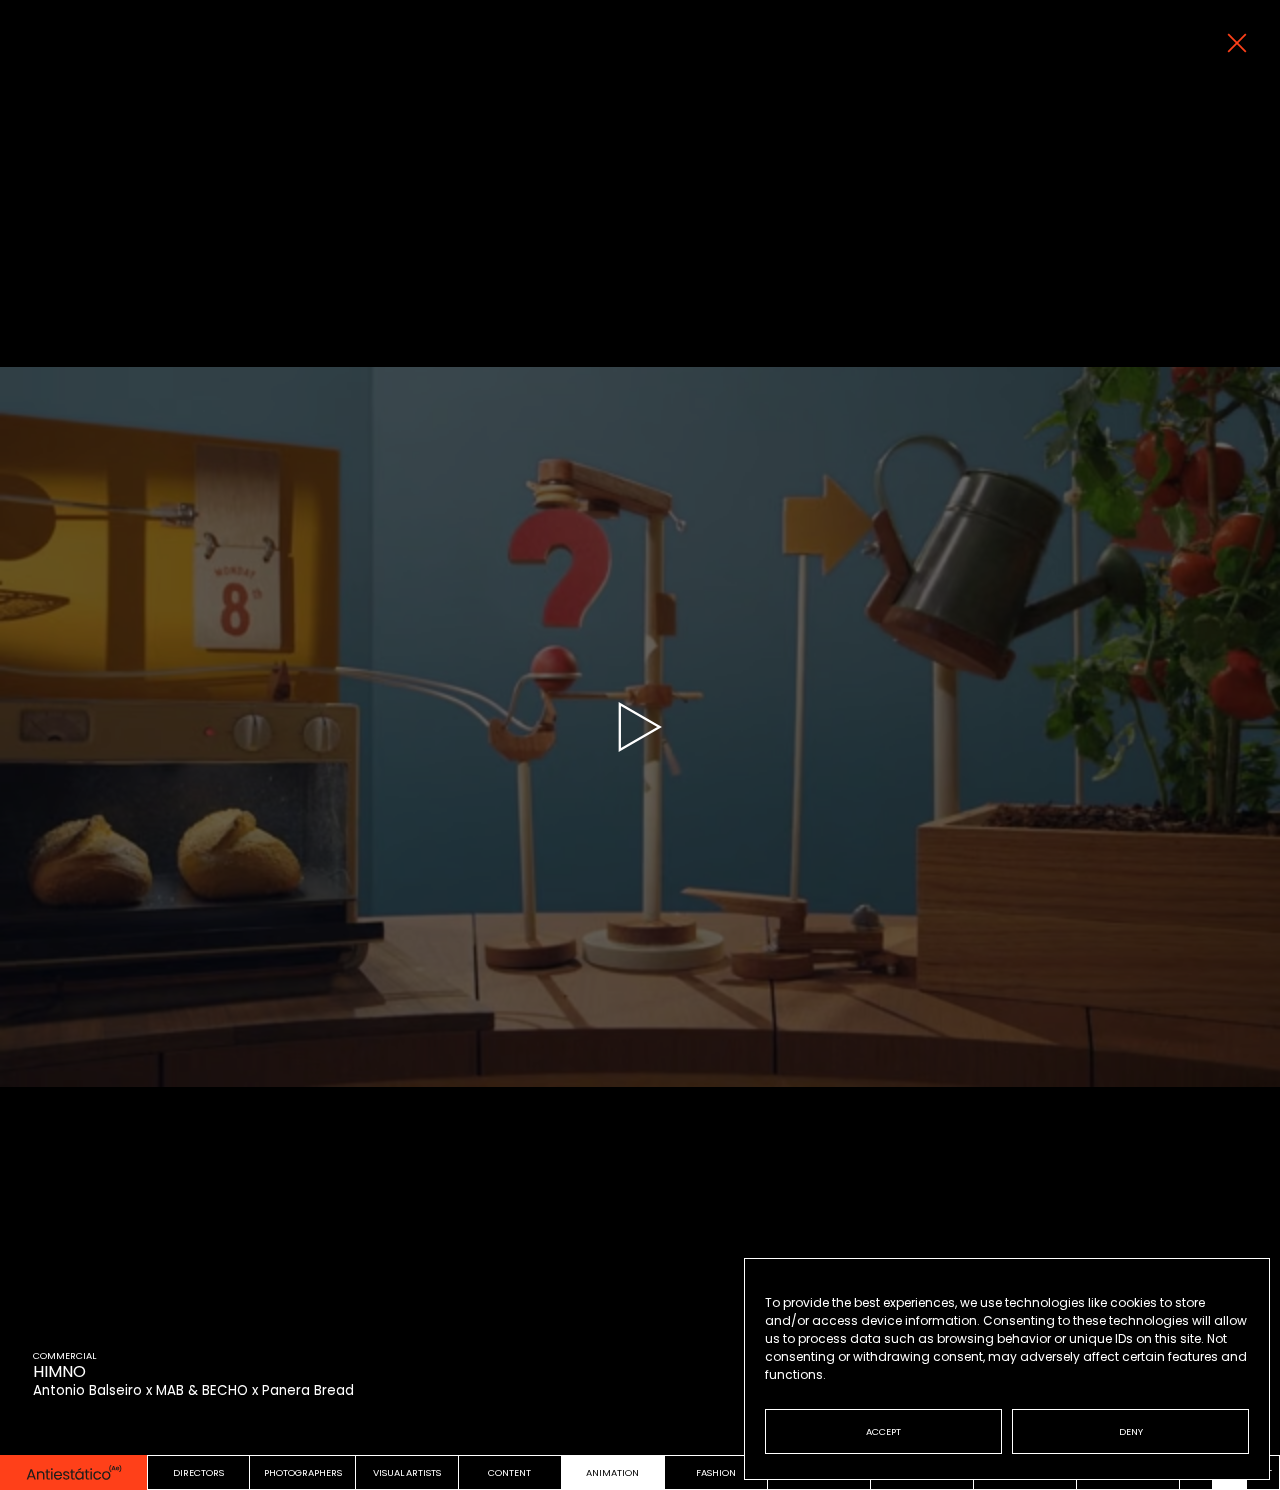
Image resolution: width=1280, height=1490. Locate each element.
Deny (1131, 1431)
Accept (883, 1431)
